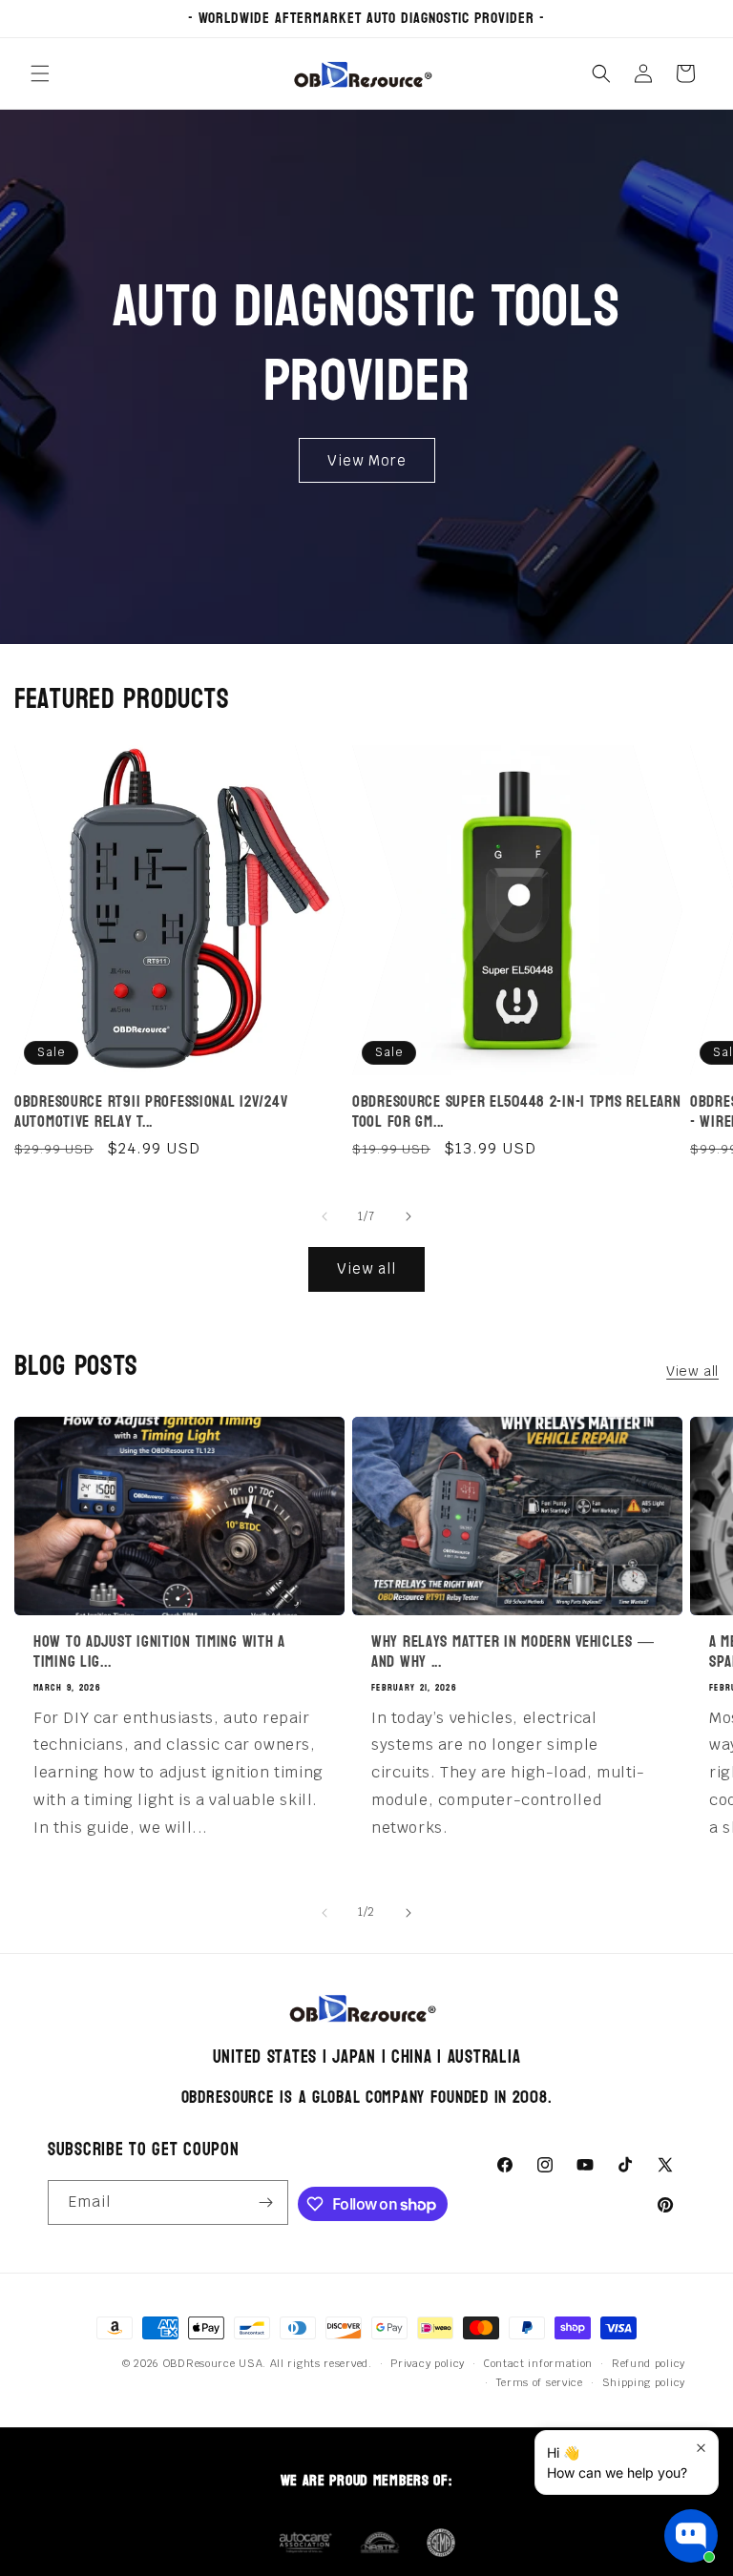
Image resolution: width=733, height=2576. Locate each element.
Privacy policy (428, 2363)
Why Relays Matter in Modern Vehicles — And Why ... (513, 1652)
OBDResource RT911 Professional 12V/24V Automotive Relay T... (151, 1112)
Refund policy (649, 2363)
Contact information (538, 2363)
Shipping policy (644, 2382)
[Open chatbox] (691, 2536)
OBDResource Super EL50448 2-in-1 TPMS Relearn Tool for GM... (516, 1112)
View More (367, 460)
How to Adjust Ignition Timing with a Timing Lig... (159, 1652)
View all (366, 1268)
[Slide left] (325, 1216)
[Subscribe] (266, 2202)
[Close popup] (701, 2448)
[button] (40, 73)
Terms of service (540, 2382)
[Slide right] (408, 1216)
